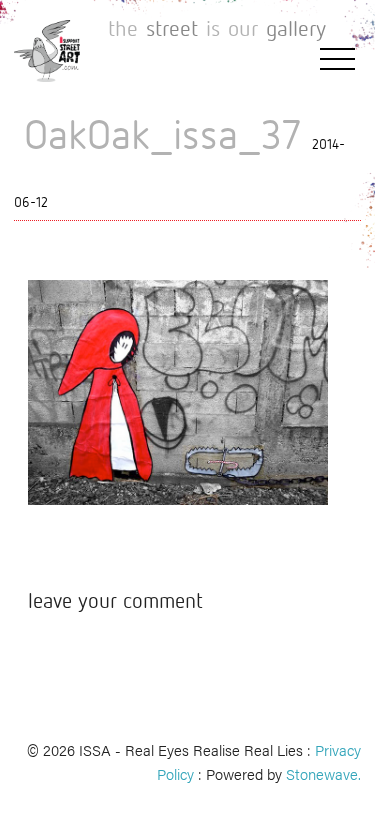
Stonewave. (323, 773)
